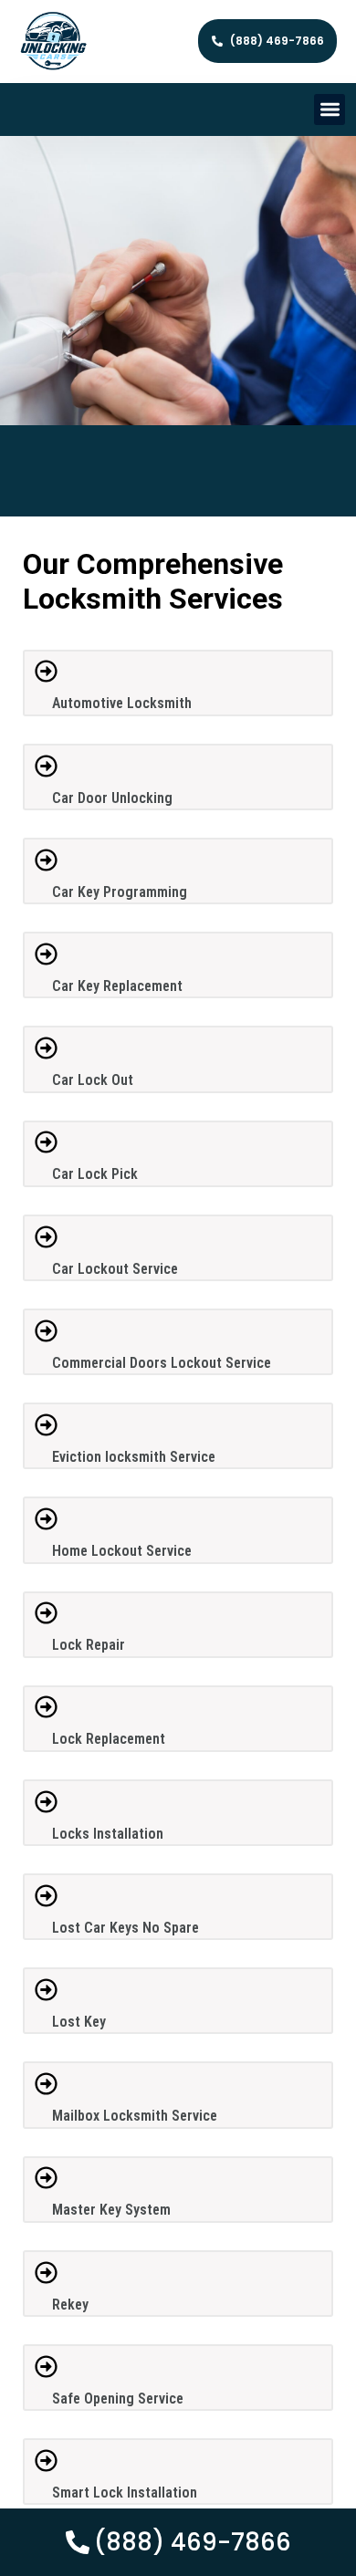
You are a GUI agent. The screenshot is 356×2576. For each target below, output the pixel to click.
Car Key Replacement (117, 986)
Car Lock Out (93, 1080)
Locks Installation (108, 1834)
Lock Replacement (109, 1739)
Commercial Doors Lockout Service (162, 1363)
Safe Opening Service (118, 2399)
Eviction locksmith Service (134, 1457)
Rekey (70, 2305)
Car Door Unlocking (112, 798)
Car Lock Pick (95, 1174)
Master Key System (111, 2210)
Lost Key (79, 2022)
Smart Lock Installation (125, 2493)
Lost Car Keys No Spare (126, 1928)
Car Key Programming (120, 892)
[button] (330, 110)
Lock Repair (89, 1645)
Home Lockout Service (122, 1551)
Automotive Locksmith (122, 703)
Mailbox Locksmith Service (135, 2116)
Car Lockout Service (115, 1269)
